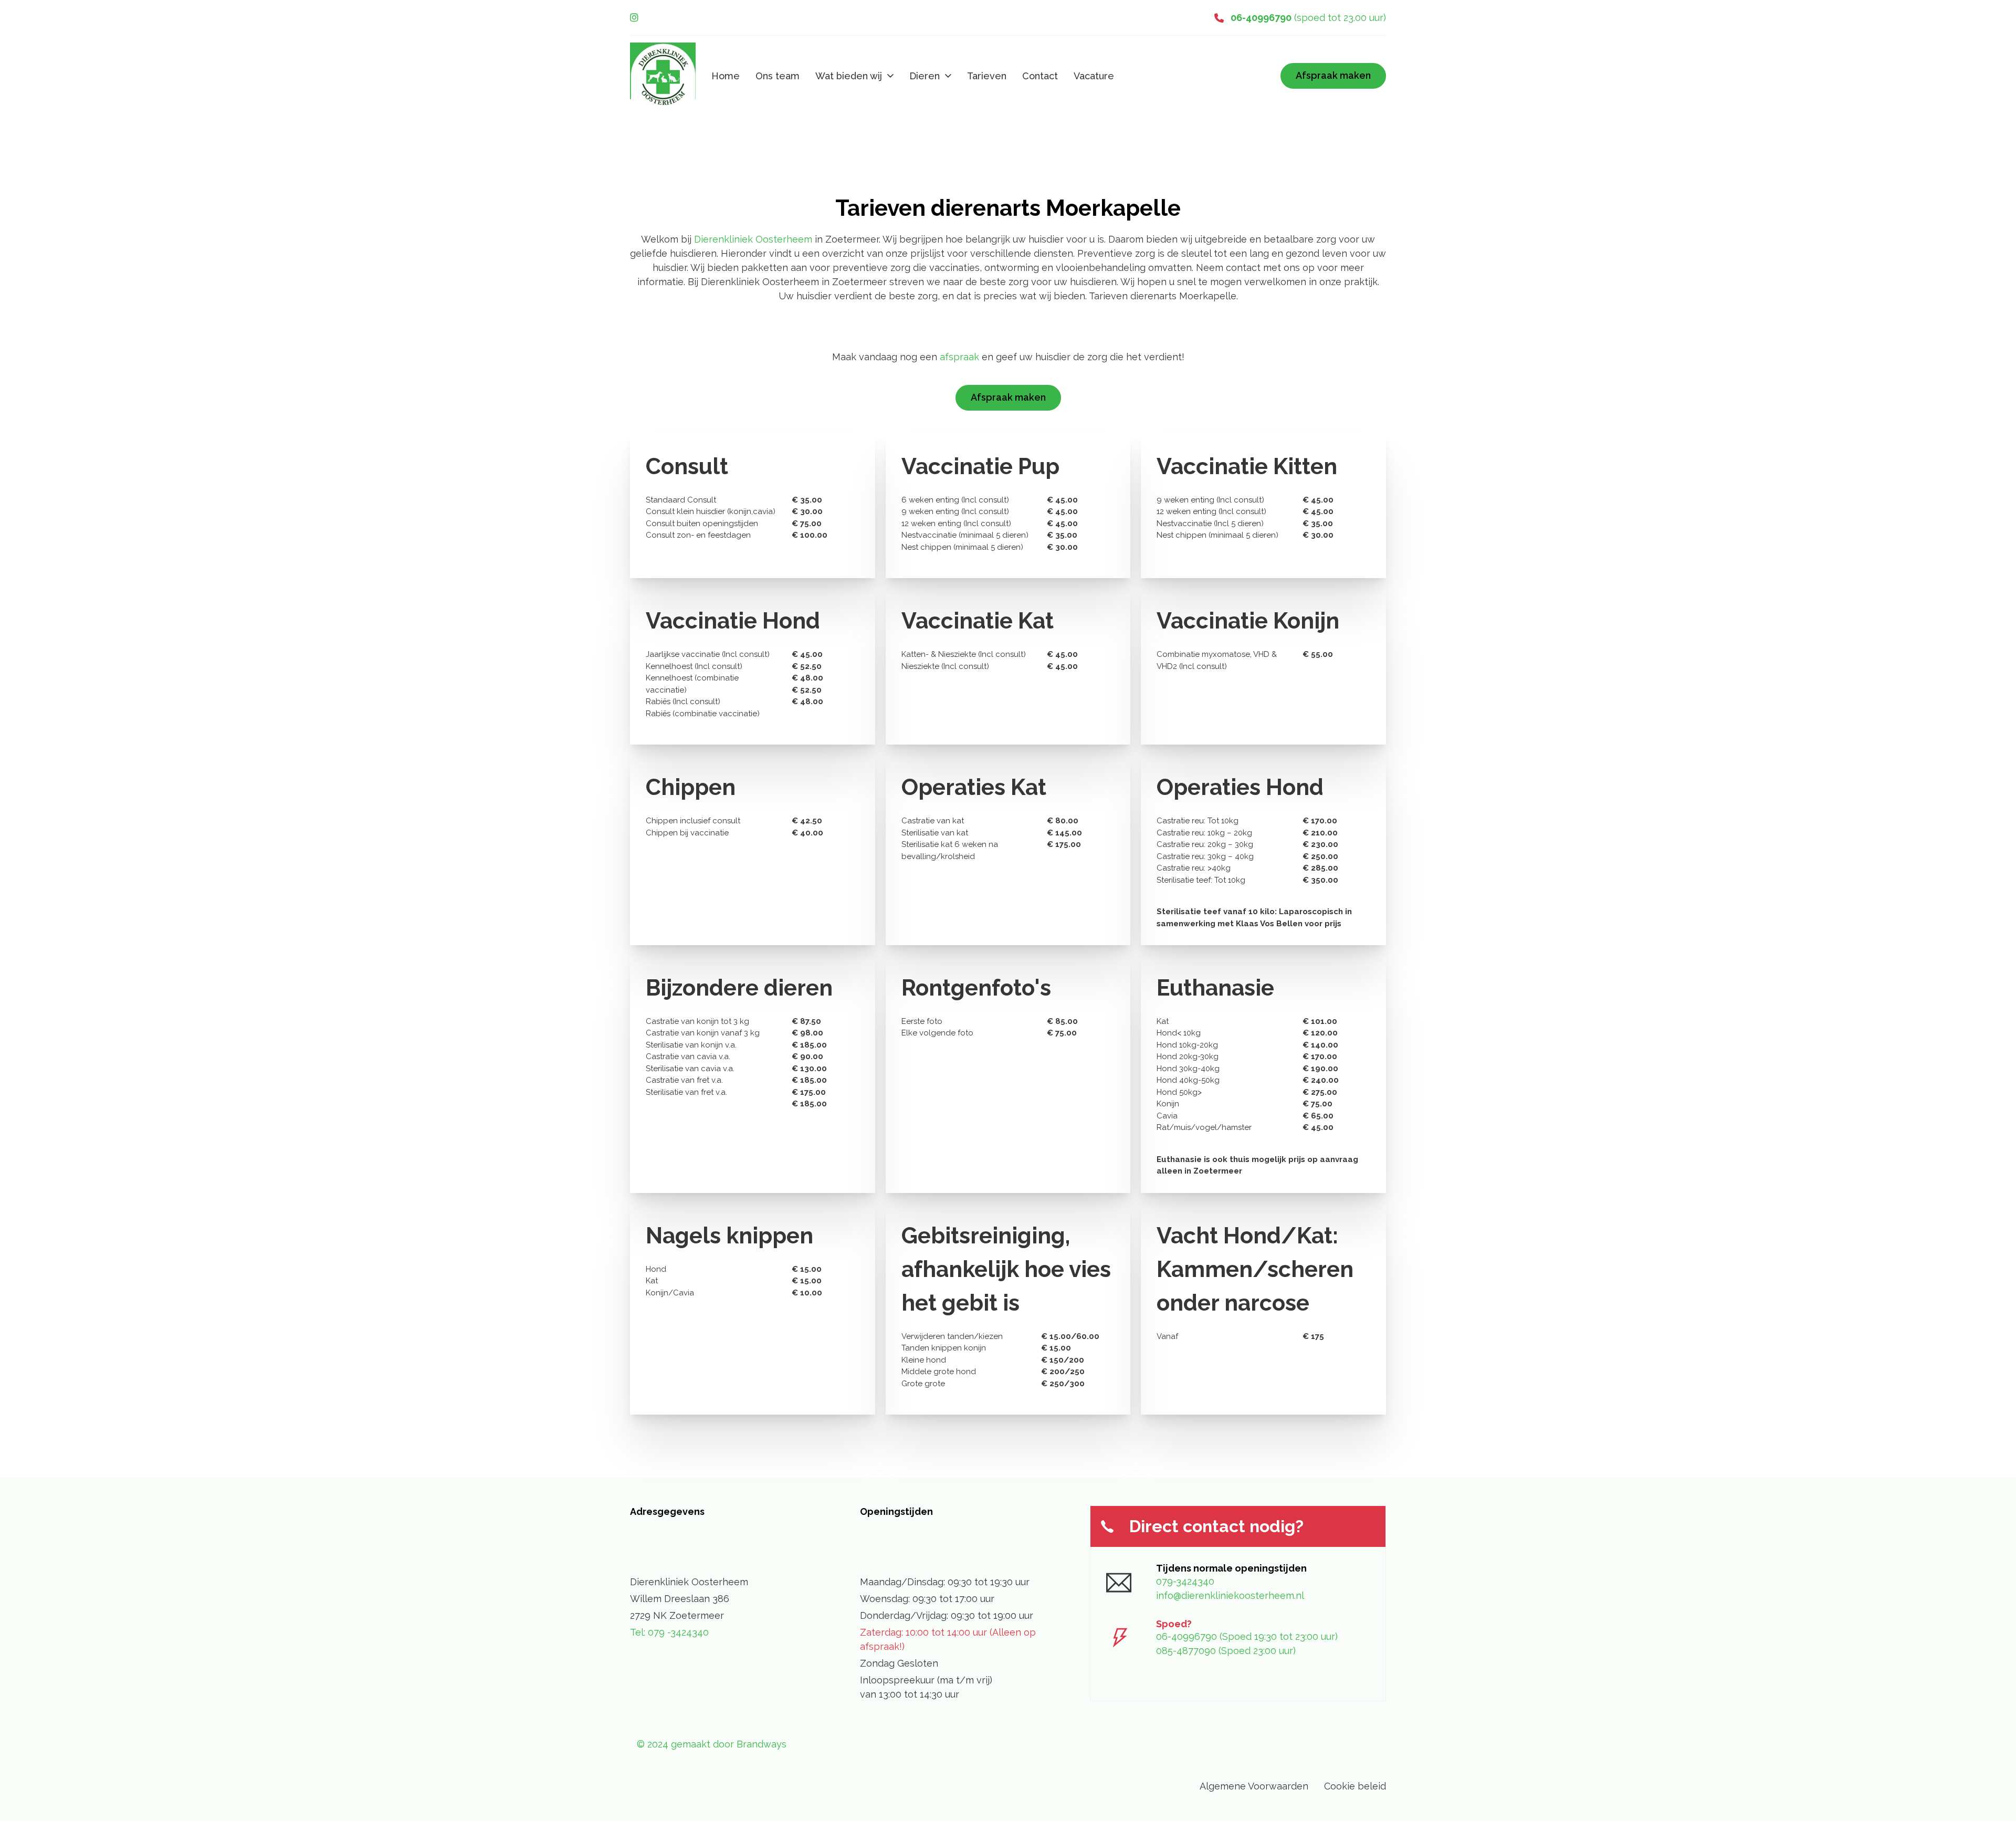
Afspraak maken (1333, 75)
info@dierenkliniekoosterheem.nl (1230, 1595)
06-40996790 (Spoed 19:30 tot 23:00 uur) (1247, 1636)
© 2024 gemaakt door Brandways (712, 1744)
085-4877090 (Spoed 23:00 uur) (1226, 1651)
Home (726, 76)
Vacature (1094, 76)
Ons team (778, 76)
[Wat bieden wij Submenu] (890, 76)
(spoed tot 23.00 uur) (1308, 18)
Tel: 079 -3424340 (669, 1632)
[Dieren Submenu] (948, 76)
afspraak (959, 357)
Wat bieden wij (849, 76)
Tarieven (987, 76)
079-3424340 (1185, 1581)
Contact (1040, 76)
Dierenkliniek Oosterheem (753, 239)
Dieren (925, 76)
